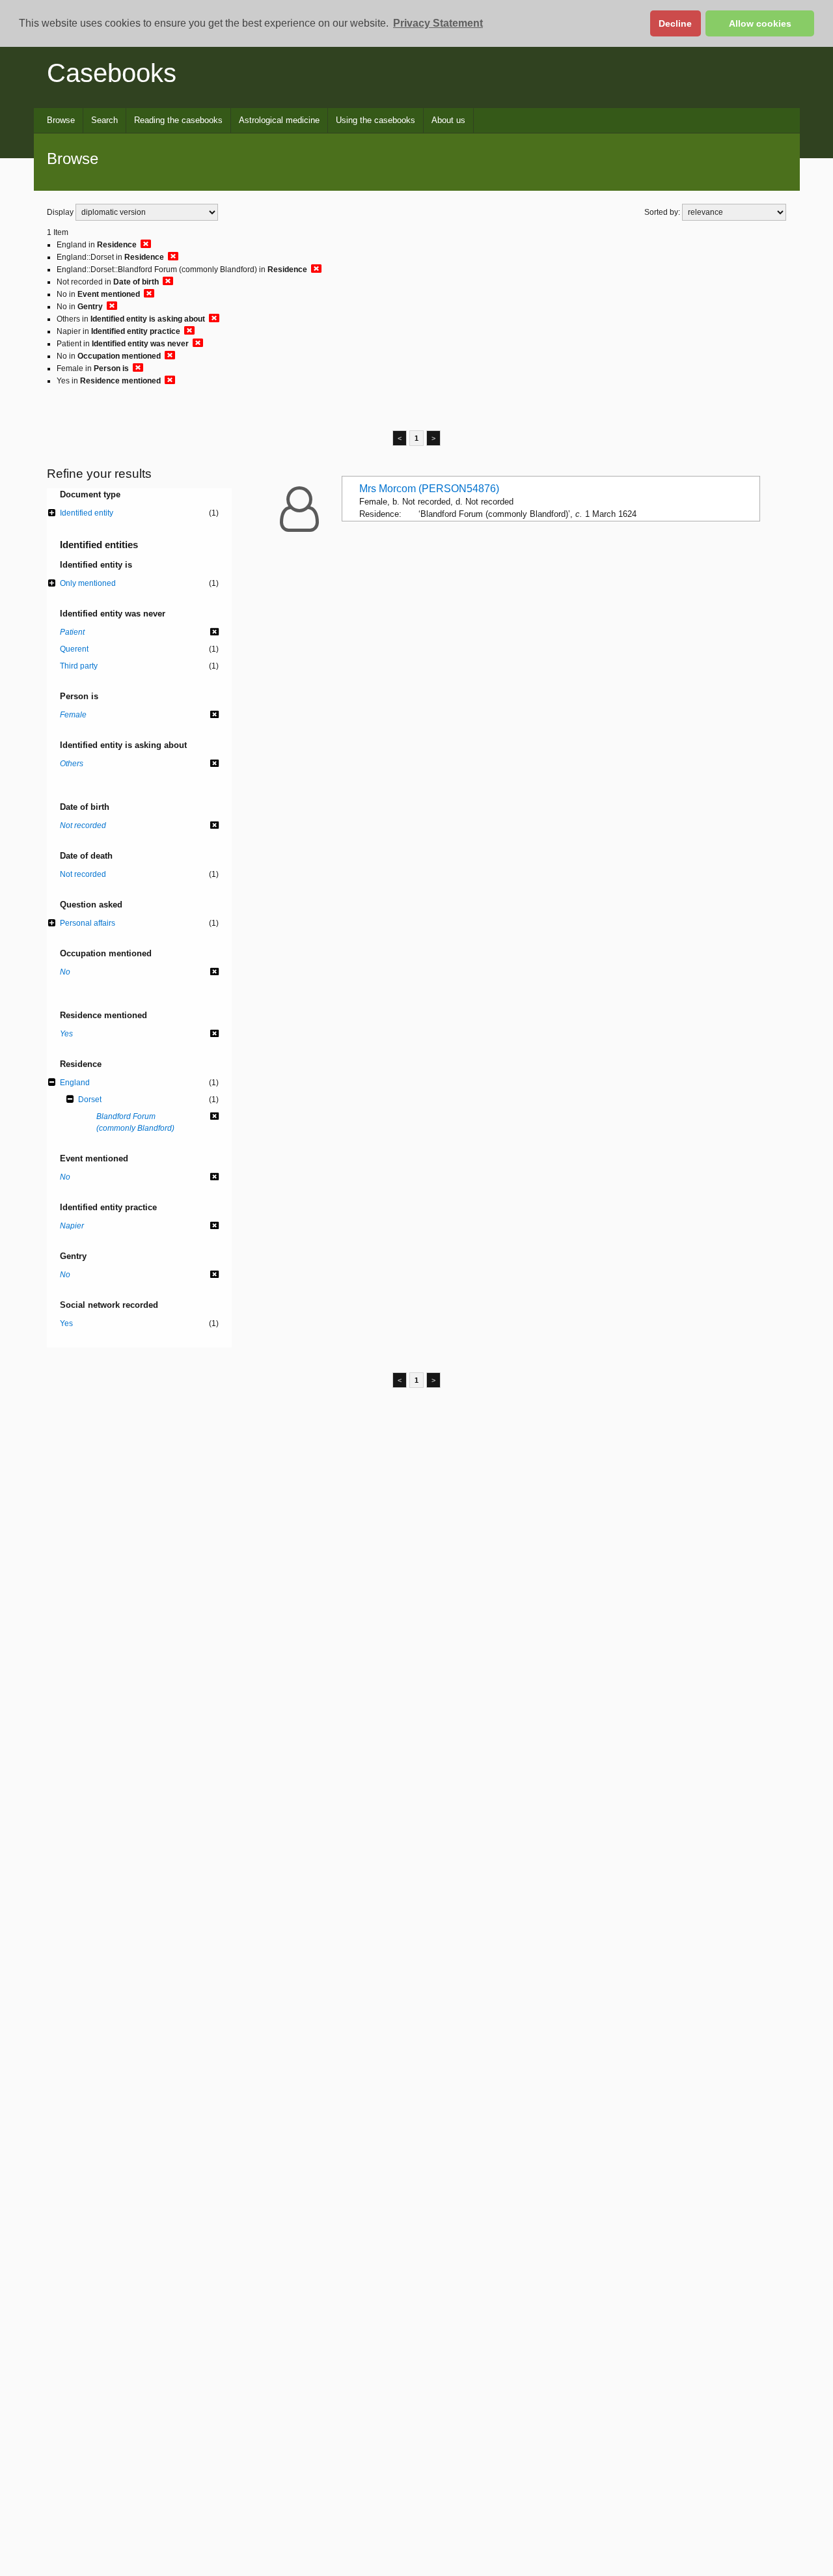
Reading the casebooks (178, 120)
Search (104, 120)
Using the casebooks (376, 120)
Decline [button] (675, 23)
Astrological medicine (279, 120)
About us (448, 120)
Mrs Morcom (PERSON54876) (429, 489)
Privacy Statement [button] (438, 23)
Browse (61, 120)
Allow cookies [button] (760, 23)
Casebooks (112, 73)
